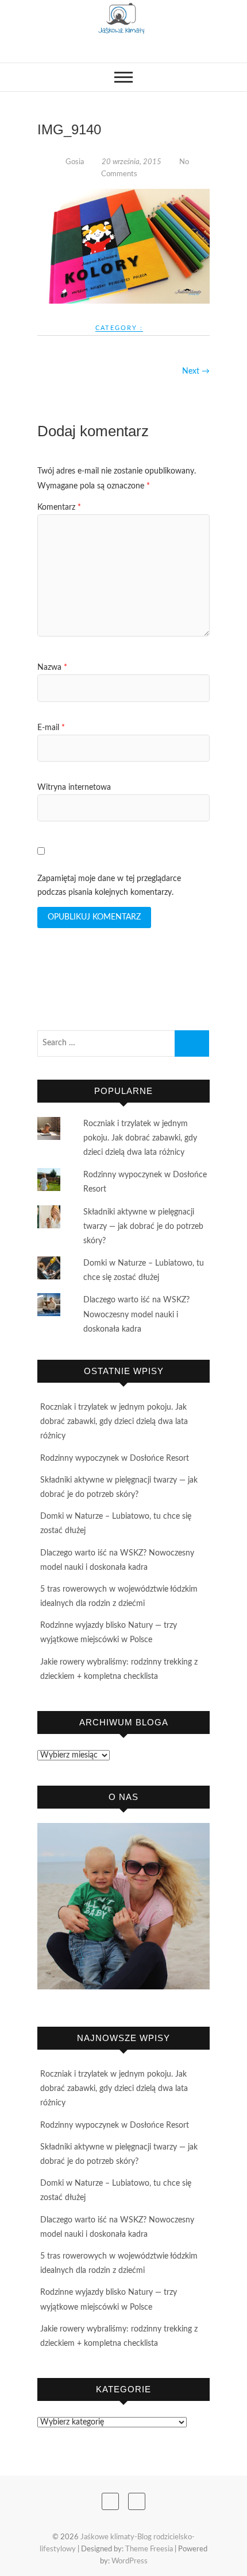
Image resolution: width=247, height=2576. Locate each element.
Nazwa (52, 668)
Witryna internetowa (74, 787)
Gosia (75, 162)
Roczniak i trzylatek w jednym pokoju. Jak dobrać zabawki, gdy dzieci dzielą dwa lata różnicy (140, 1138)
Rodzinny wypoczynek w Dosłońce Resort (115, 1458)
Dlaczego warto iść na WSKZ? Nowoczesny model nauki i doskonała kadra (136, 1314)
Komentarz (59, 507)
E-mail (51, 728)
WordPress (130, 2561)
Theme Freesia (149, 2549)
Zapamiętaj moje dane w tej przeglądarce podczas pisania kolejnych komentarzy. (109, 886)
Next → (196, 371)
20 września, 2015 (132, 162)
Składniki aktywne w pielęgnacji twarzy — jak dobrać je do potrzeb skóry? (143, 1227)
